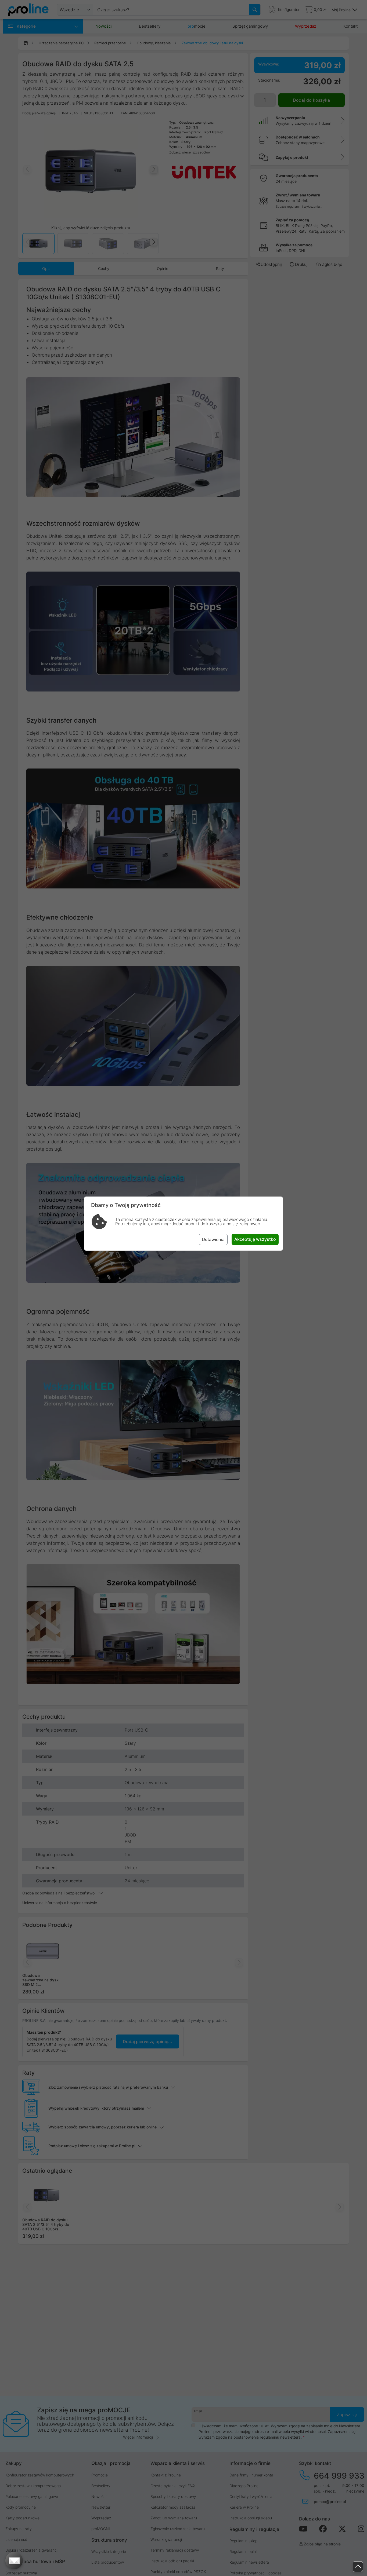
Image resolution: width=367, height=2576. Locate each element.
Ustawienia (213, 1239)
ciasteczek (166, 1219)
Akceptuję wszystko (255, 1239)
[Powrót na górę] (358, 2567)
